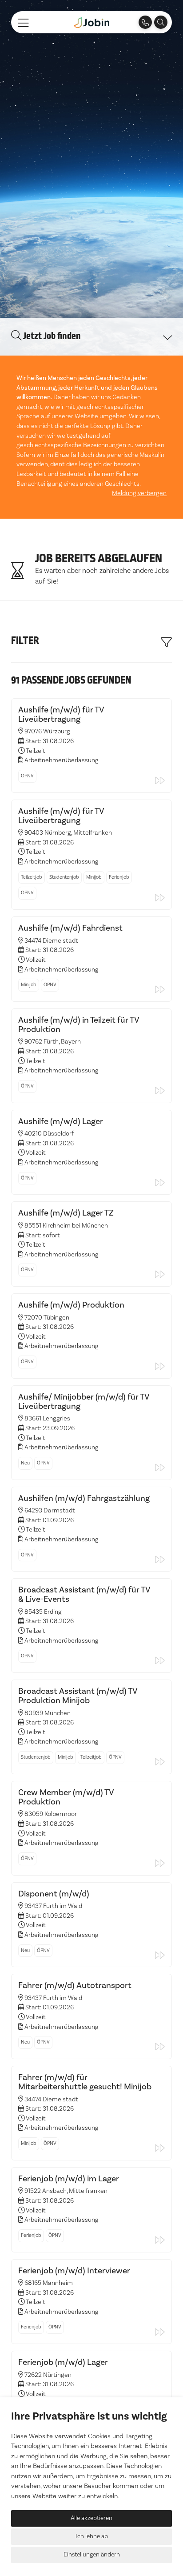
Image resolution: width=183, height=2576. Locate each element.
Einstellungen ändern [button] (92, 2555)
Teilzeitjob (32, 877)
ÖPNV (27, 776)
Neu (25, 1463)
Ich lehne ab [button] (92, 2536)
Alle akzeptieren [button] (91, 2518)
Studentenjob (64, 877)
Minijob (94, 877)
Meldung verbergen (139, 493)
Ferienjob (119, 877)
